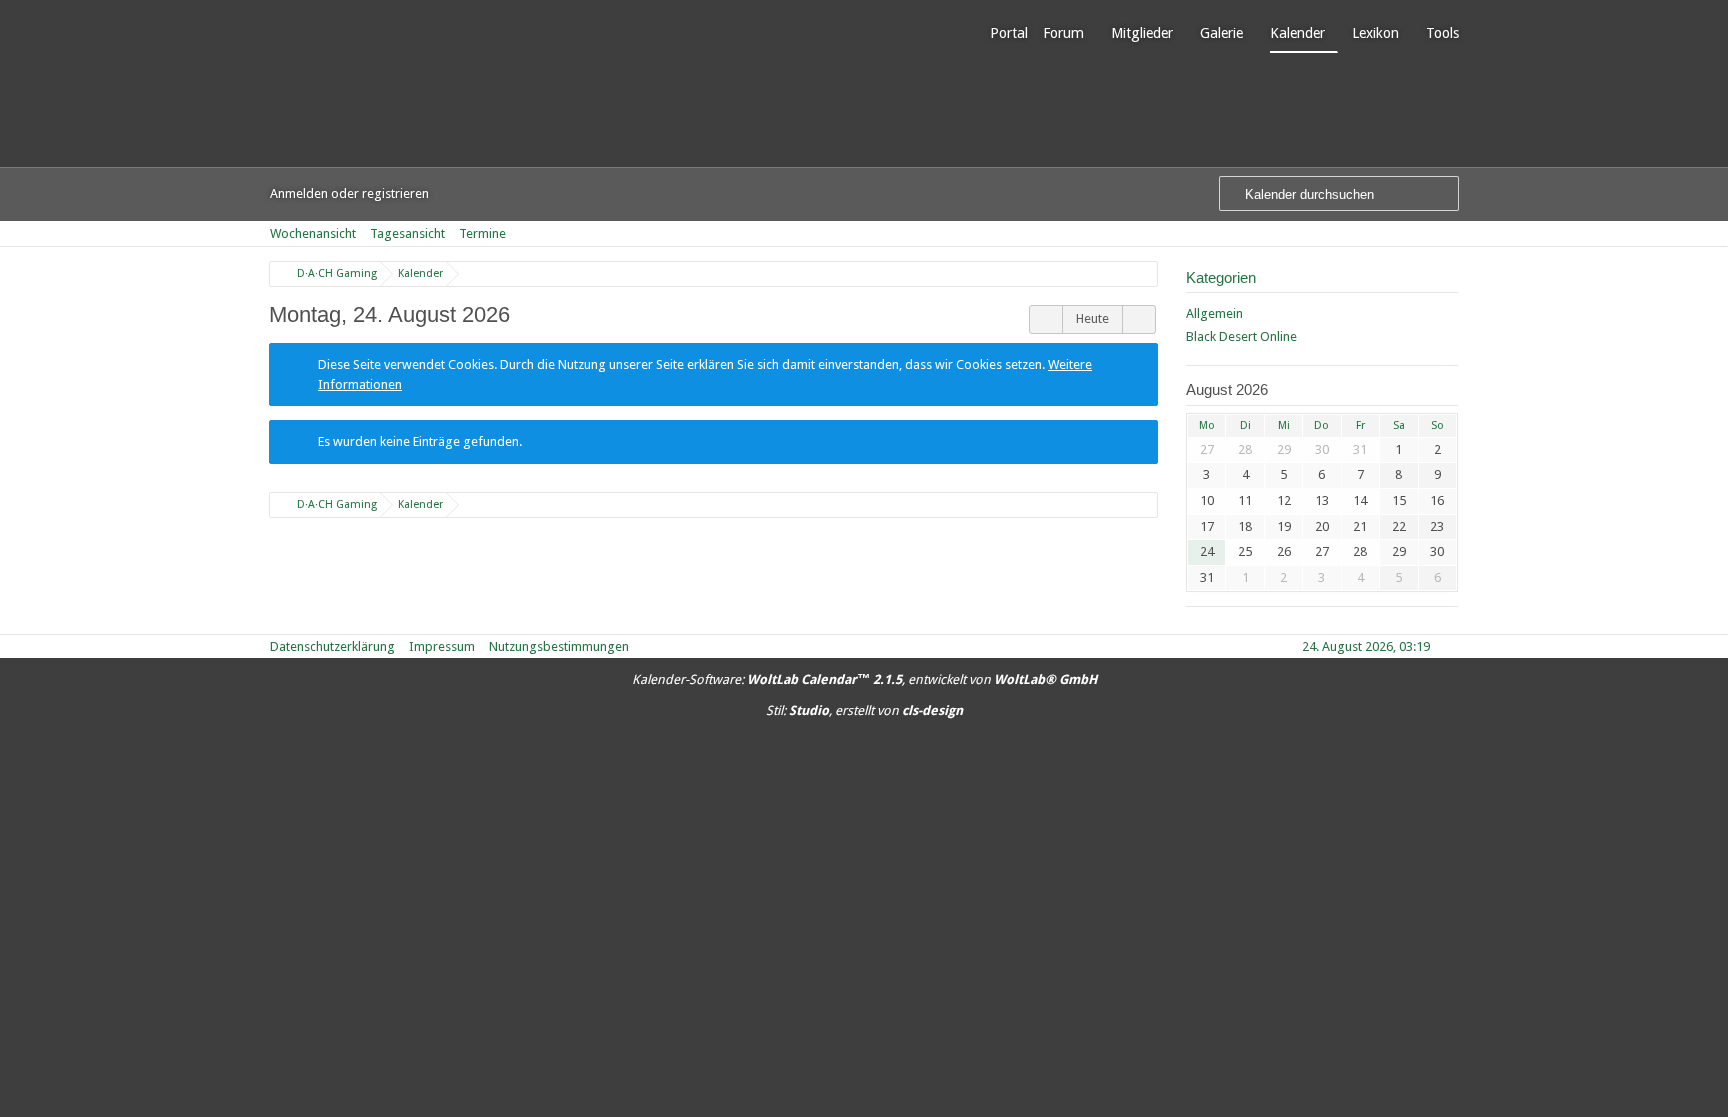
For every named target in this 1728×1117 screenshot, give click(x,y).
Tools (1442, 33)
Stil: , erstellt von (864, 710)
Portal (1009, 33)
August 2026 (1227, 389)
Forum (1063, 33)
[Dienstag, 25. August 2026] (1139, 319)
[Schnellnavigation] (1424, 233)
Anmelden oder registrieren (349, 193)
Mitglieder (1142, 33)
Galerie (1221, 33)
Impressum (442, 646)
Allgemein (1214, 313)
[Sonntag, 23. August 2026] (1046, 319)
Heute (1092, 318)
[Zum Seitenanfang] (1452, 646)
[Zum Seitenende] (1452, 233)
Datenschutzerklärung (332, 646)
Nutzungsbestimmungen (559, 646)
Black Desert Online (1241, 336)
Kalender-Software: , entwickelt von (864, 679)
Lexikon (1375, 33)
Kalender (1297, 33)
